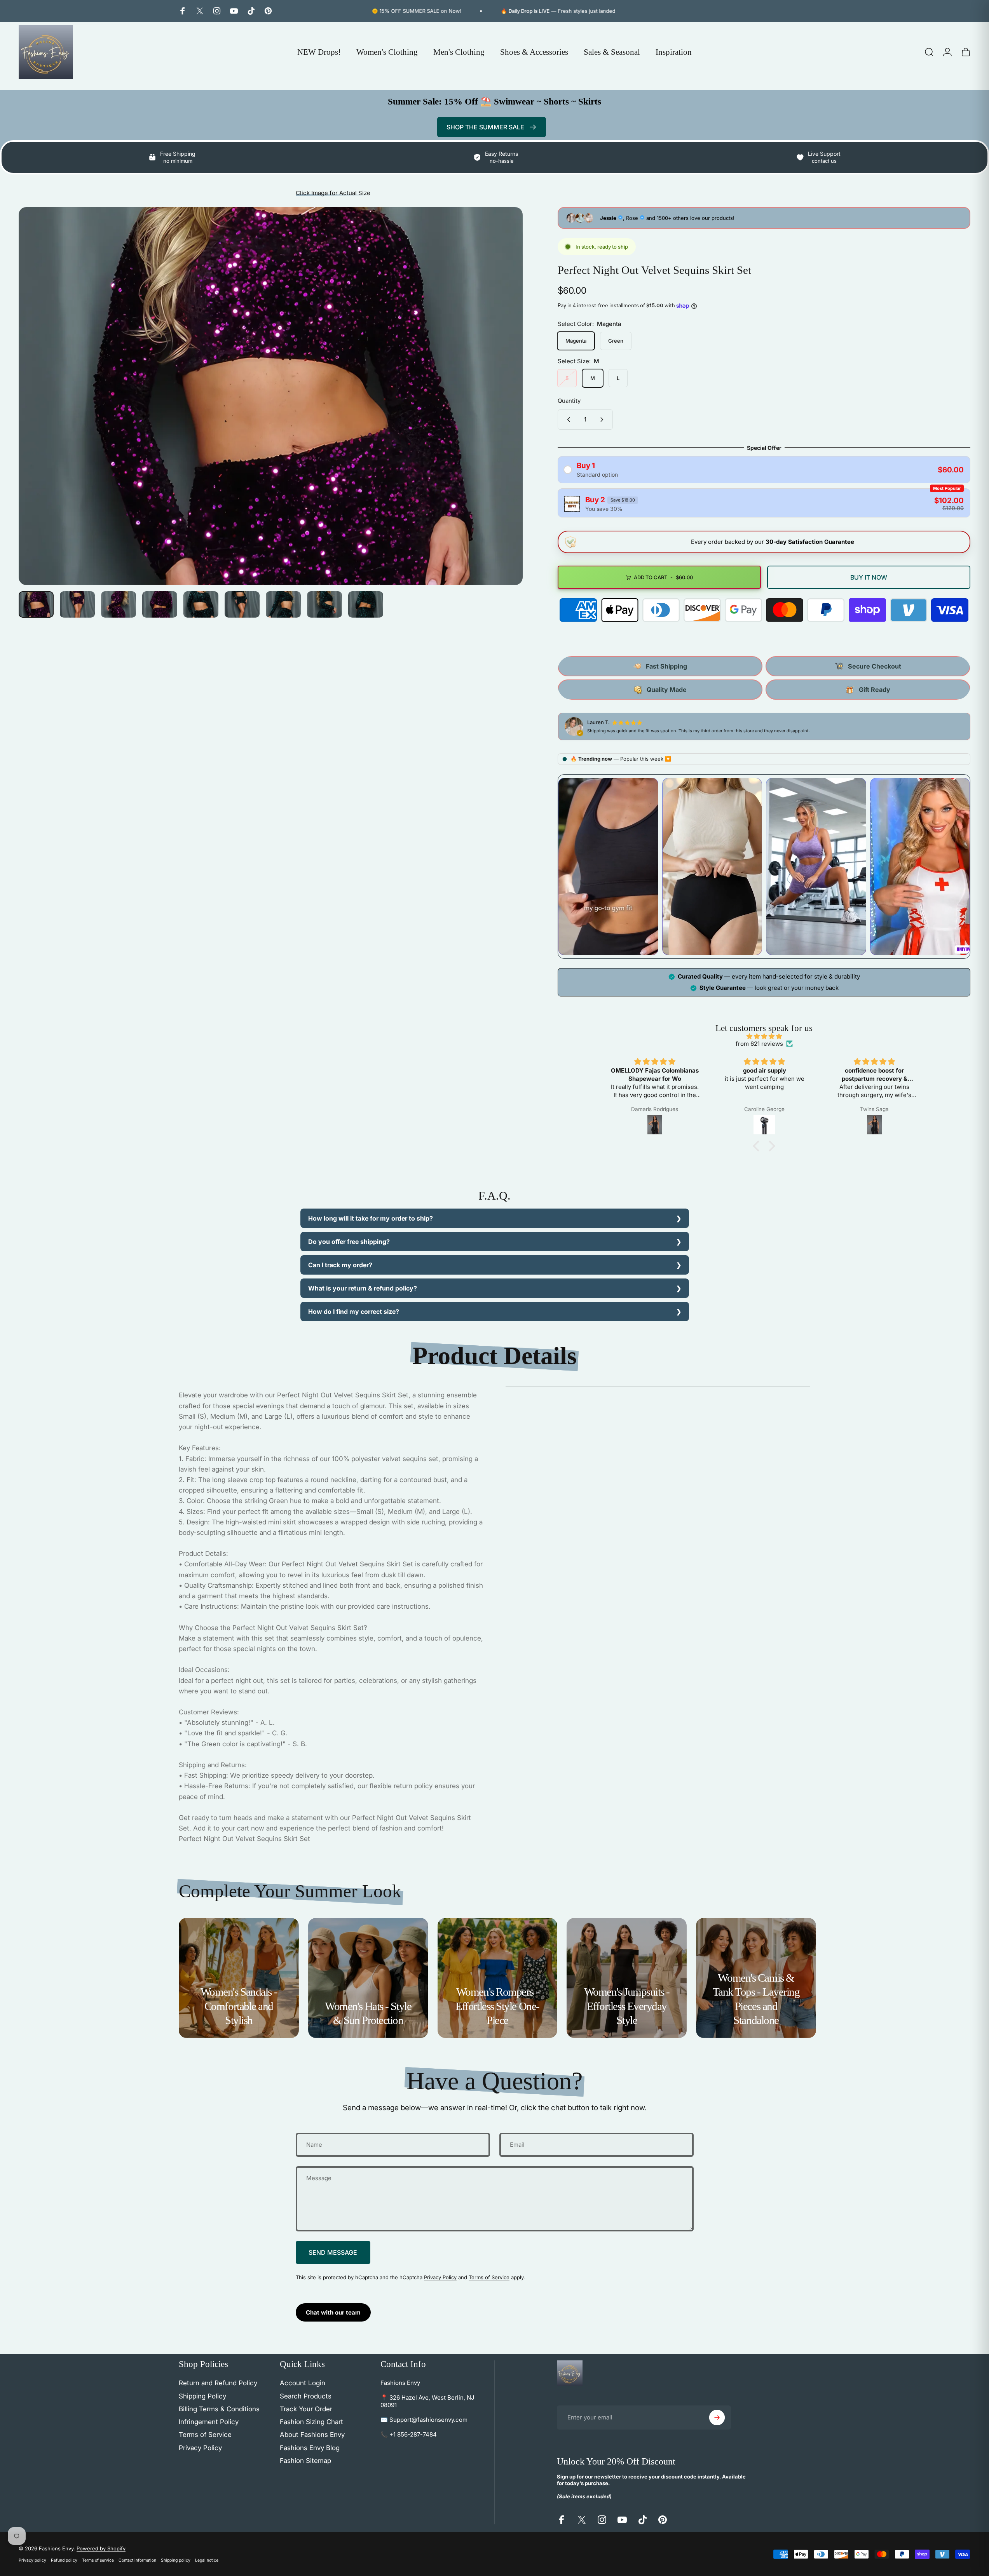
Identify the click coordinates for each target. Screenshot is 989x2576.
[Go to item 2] (77, 604)
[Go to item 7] (283, 604)
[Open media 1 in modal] (271, 396)
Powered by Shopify (101, 2548)
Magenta (576, 341)
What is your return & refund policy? (363, 1288)
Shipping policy (176, 2560)
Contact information (137, 2560)
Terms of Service (489, 2277)
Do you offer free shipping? (349, 1242)
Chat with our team (333, 2312)
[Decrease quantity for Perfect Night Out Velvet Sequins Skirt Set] (567, 420)
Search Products (306, 2396)
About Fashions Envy (312, 2435)
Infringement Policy (209, 2422)
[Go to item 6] (242, 604)
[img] (764, 1036)
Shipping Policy (202, 2396)
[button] (758, 1146)
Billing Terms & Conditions (219, 2409)
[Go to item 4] (160, 604)
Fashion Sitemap (305, 2461)
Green (616, 341)
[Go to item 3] (119, 604)
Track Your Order (306, 2409)
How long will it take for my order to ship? (371, 1218)
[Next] (502, 415)
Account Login (303, 2383)
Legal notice (207, 2560)
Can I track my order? (340, 1265)
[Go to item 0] (36, 604)
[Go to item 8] (324, 604)
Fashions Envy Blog (310, 2448)
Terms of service (98, 2560)
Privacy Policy (440, 2277)
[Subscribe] (717, 2418)
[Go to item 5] (201, 604)
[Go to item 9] (366, 604)
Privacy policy (32, 2560)
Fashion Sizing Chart (311, 2422)
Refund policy (64, 2560)
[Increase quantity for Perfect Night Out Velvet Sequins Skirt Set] (604, 420)
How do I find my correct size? (354, 1312)
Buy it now (869, 577)
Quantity (569, 401)
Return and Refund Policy (218, 2383)
